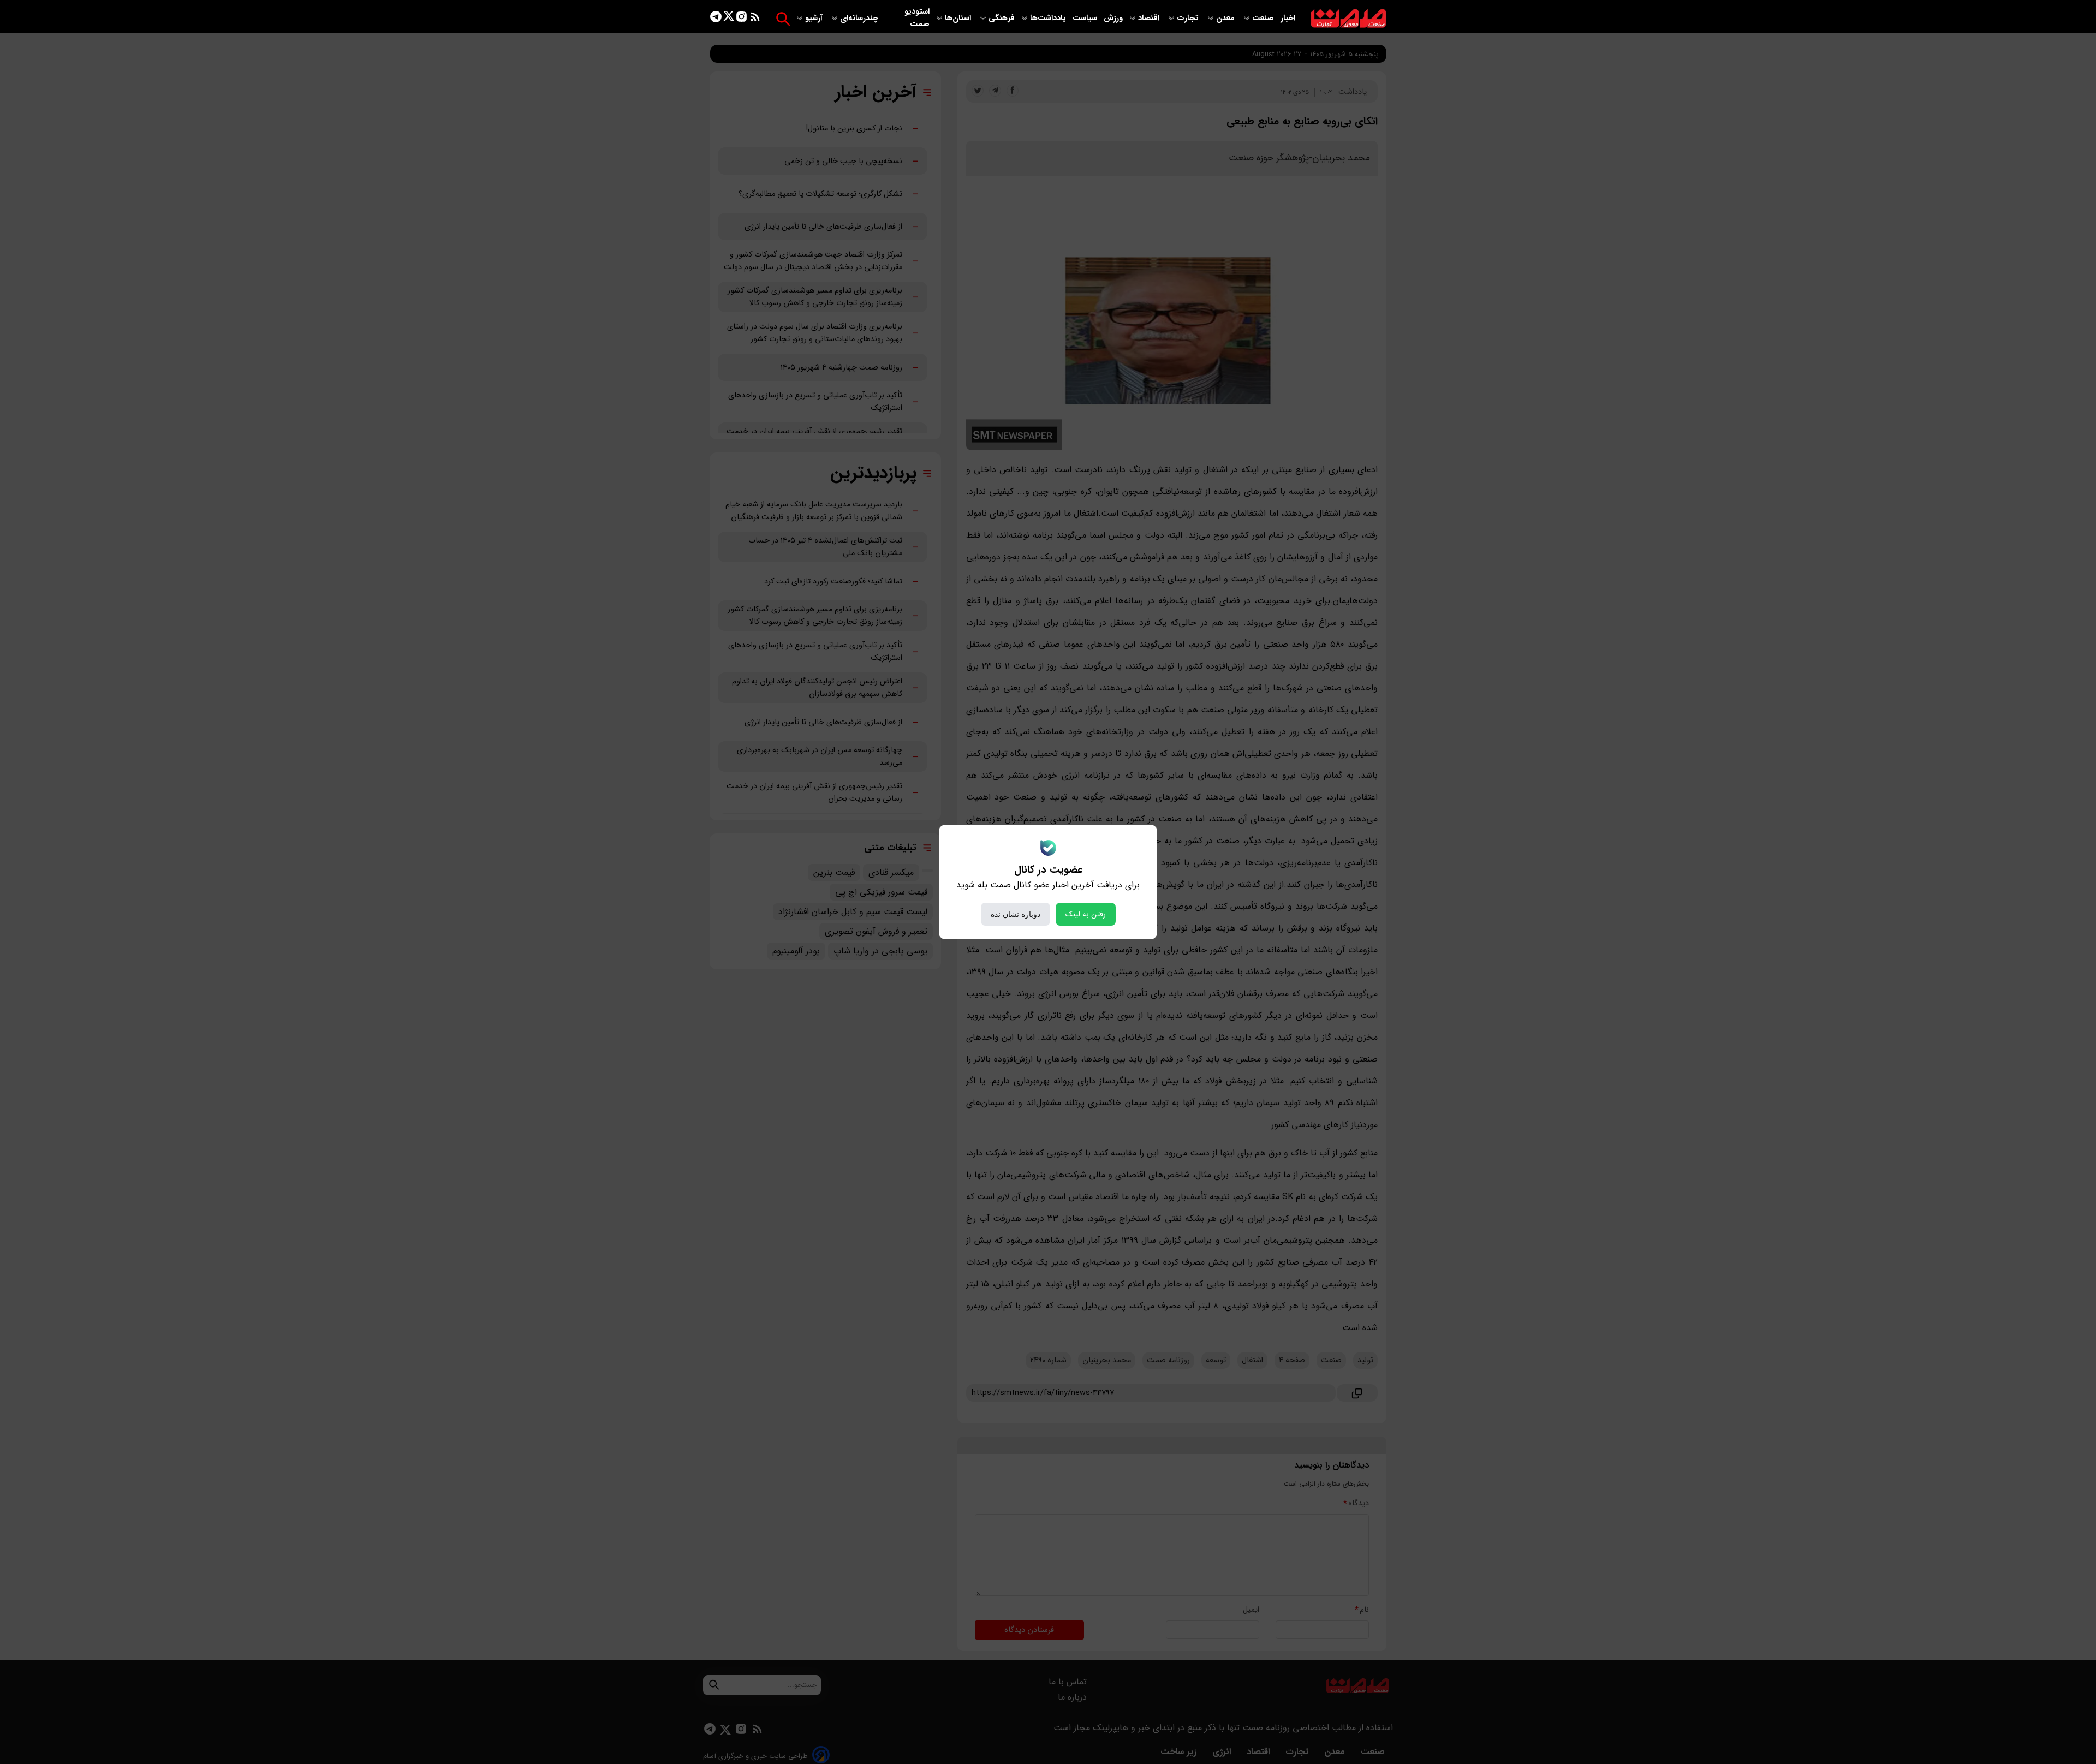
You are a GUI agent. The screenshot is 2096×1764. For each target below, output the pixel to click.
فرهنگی (1002, 18)
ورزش (1113, 18)
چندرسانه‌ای (860, 18)
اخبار (1288, 18)
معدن (1226, 18)
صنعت (1264, 18)
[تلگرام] (716, 19)
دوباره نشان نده (1016, 914)
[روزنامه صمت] (1348, 19)
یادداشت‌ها (1049, 18)
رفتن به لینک (1086, 914)
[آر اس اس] (755, 19)
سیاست (1086, 18)
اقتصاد (1150, 18)
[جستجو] (783, 19)
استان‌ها (959, 18)
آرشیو (815, 18)
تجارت (1189, 18)
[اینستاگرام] (742, 19)
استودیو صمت (917, 18)
